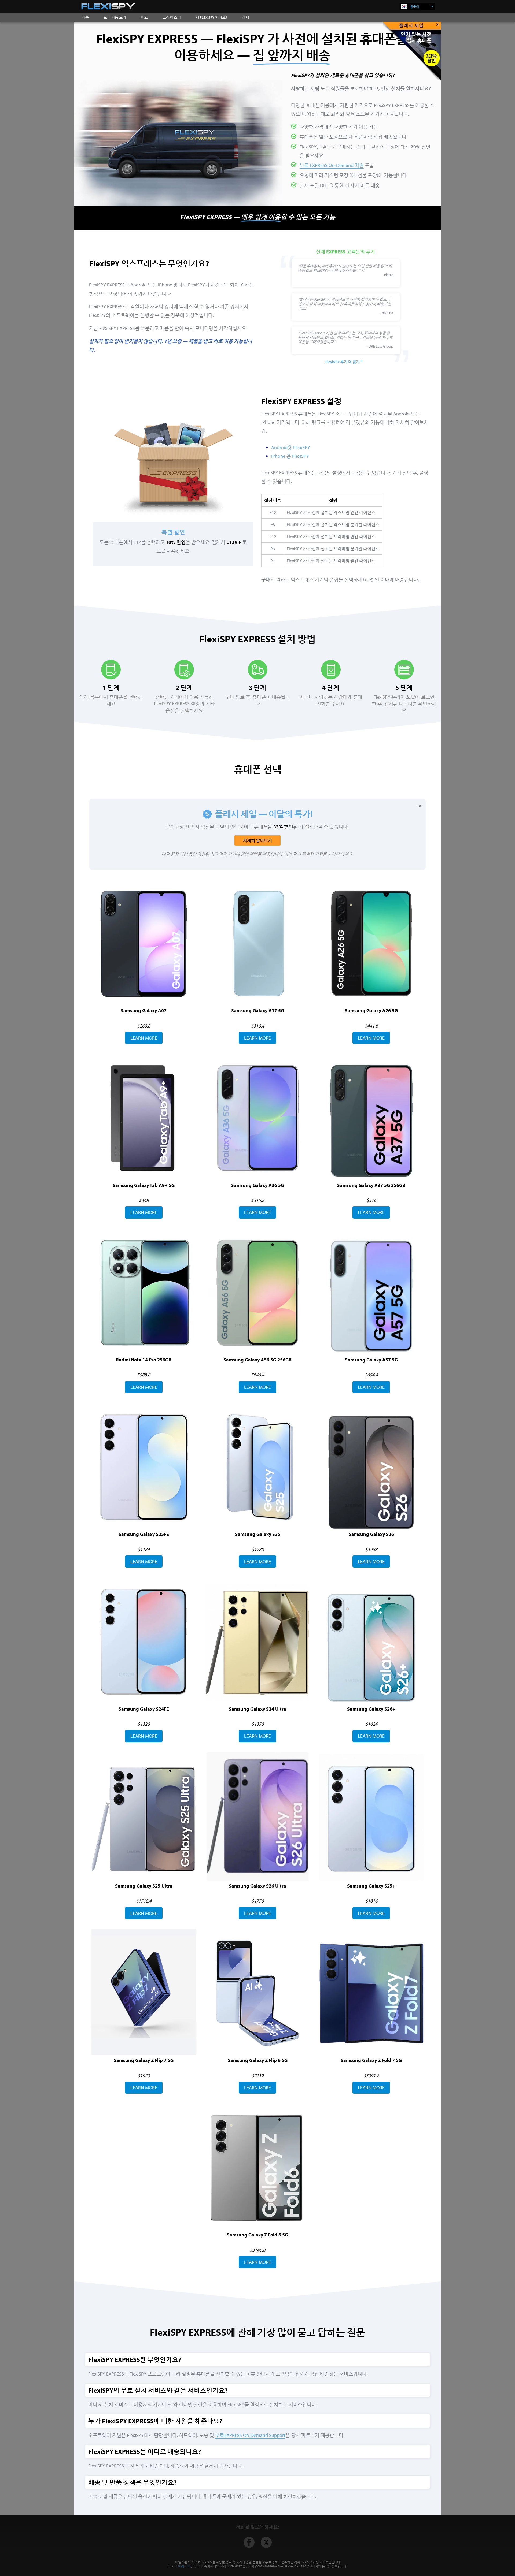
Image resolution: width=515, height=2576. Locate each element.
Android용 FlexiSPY (291, 447)
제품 (85, 17)
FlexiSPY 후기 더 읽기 (342, 362)
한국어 (415, 7)
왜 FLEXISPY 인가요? (211, 17)
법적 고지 (184, 2566)
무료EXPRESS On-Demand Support (250, 2435)
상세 (245, 17)
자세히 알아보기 (257, 840)
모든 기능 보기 (115, 17)
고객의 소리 (172, 17)
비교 (144, 17)
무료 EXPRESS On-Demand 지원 (332, 165)
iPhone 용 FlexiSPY (290, 456)
